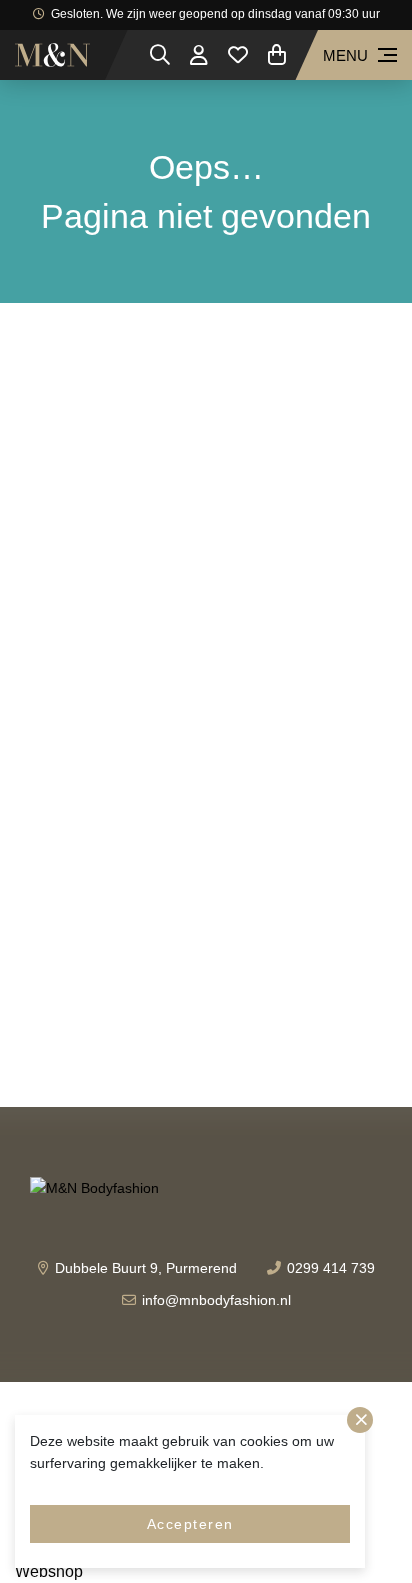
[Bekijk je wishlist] (238, 55)
